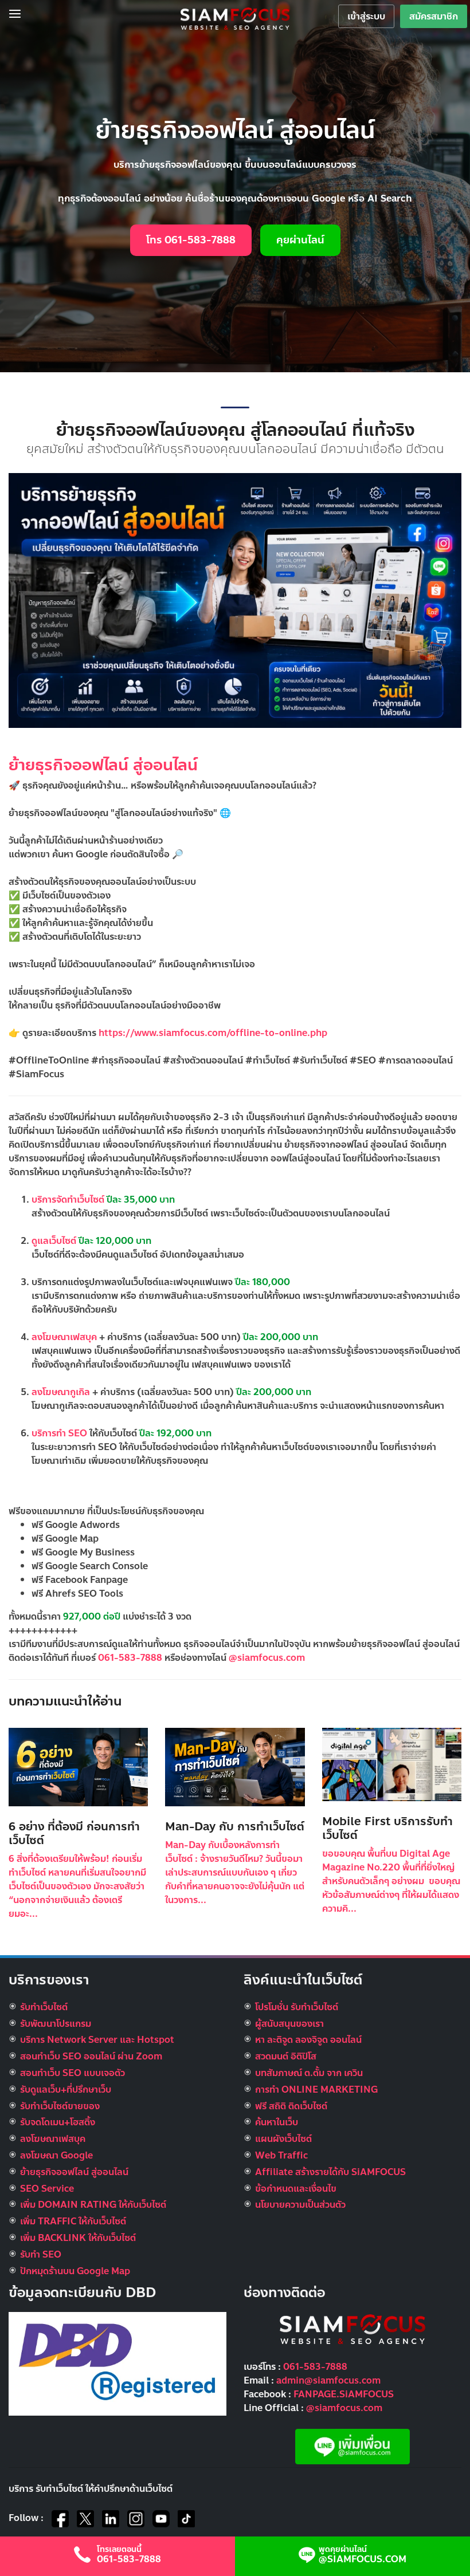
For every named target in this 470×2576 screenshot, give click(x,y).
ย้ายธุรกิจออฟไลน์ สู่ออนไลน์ (103, 765)
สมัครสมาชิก (434, 16)
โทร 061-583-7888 (191, 240)
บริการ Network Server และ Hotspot (97, 2040)
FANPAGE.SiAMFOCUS (344, 2394)
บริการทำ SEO (59, 1433)
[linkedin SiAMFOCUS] (111, 2519)
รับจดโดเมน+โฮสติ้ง (58, 2122)
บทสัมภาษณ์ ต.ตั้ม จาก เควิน (309, 2073)
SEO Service (47, 2189)
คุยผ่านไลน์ (300, 240)
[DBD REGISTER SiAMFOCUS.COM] (117, 2363)
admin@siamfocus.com (328, 2380)
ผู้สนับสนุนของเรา (289, 2024)
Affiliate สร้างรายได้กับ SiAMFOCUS (330, 2172)
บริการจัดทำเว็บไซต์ (69, 1200)
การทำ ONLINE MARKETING (316, 2089)
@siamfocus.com (267, 1658)
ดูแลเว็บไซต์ (55, 1241)
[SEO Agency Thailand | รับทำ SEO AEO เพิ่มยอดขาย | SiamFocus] (235, 18)
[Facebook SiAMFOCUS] (60, 2519)
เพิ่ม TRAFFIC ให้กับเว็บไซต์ (73, 2221)
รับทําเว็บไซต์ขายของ (60, 2106)
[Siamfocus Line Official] (352, 2446)
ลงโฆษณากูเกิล (61, 1392)
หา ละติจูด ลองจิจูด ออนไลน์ (308, 2040)
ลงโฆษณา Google (56, 2155)
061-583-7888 (130, 1658)
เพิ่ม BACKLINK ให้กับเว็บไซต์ (78, 2238)
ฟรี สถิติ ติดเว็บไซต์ (291, 2106)
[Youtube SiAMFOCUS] (161, 2519)
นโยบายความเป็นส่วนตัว (300, 2205)
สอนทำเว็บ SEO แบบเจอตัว (73, 2073)
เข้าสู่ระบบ (366, 16)
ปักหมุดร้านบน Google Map (75, 2271)
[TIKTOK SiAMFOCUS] (186, 2519)
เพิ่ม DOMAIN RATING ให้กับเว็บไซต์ (93, 2205)
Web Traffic (281, 2155)
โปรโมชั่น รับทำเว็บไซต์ (297, 2007)
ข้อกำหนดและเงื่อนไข (296, 2189)
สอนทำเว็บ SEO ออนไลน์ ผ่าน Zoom (91, 2056)
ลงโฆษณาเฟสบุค (64, 1337)
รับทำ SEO (41, 2254)
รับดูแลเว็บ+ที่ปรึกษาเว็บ (66, 2089)
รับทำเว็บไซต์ (44, 2007)
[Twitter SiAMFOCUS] (85, 2519)
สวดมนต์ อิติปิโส (286, 2056)
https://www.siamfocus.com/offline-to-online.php (213, 1033)
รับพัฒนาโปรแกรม (56, 2024)
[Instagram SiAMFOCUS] (136, 2519)
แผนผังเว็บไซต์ (283, 2139)
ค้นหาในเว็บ (277, 2122)
